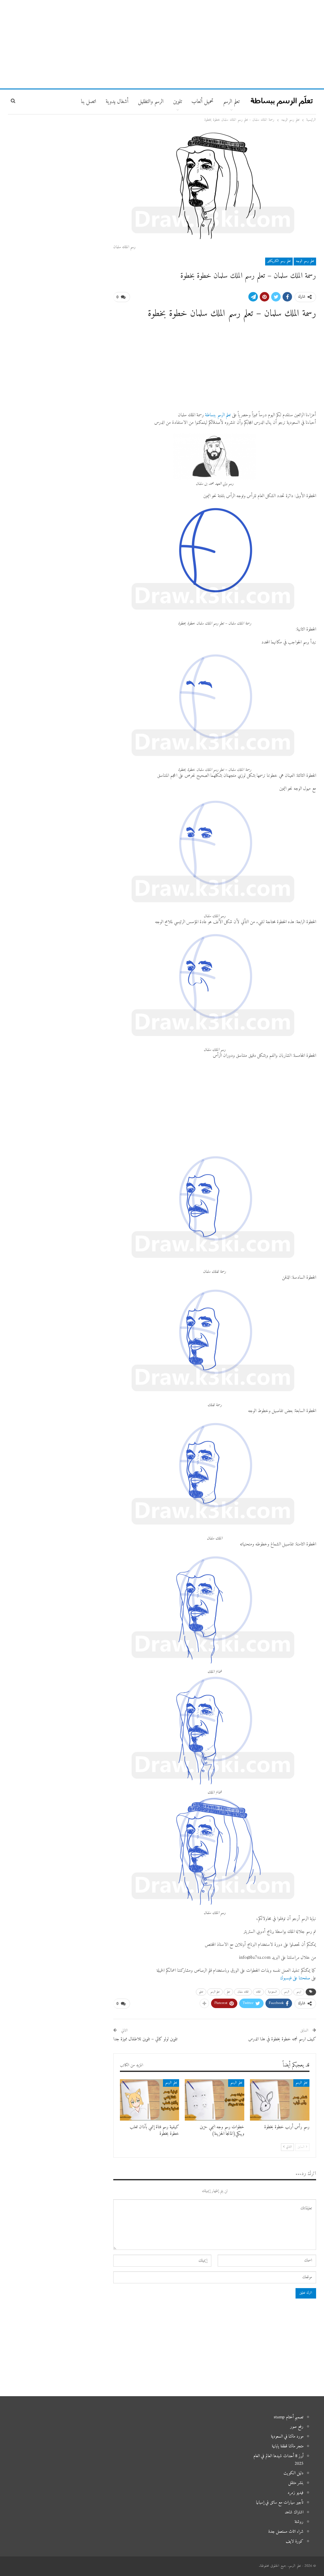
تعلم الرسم (231, 102)
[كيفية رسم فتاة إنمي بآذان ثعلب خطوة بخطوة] (150, 2100)
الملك (258, 1992)
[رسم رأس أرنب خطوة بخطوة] (280, 2100)
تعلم (228, 1992)
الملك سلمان (243, 1992)
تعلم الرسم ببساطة (218, 415)
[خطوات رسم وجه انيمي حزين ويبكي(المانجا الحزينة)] (215, 2100)
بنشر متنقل (296, 2483)
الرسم (287, 1992)
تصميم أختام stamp (289, 2417)
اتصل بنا (89, 102)
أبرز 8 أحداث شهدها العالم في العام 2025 (278, 2460)
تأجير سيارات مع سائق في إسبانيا (280, 2503)
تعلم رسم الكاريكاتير (279, 261)
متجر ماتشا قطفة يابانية (288, 2446)
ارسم (299, 1992)
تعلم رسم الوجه (305, 261)
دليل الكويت (293, 2473)
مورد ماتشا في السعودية (287, 2436)
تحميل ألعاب (202, 102)
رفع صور (297, 2427)
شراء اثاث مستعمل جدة (286, 2532)
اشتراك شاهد (294, 2512)
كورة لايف (295, 2541)
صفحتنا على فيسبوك (295, 1978)
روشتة (299, 2522)
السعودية (272, 1992)
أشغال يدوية (117, 102)
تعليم (201, 1992)
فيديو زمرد (296, 2493)
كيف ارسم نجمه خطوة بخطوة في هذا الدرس (282, 2039)
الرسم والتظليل (151, 102)
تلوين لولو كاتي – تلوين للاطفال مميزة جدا (145, 2039)
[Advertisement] (162, 44)
